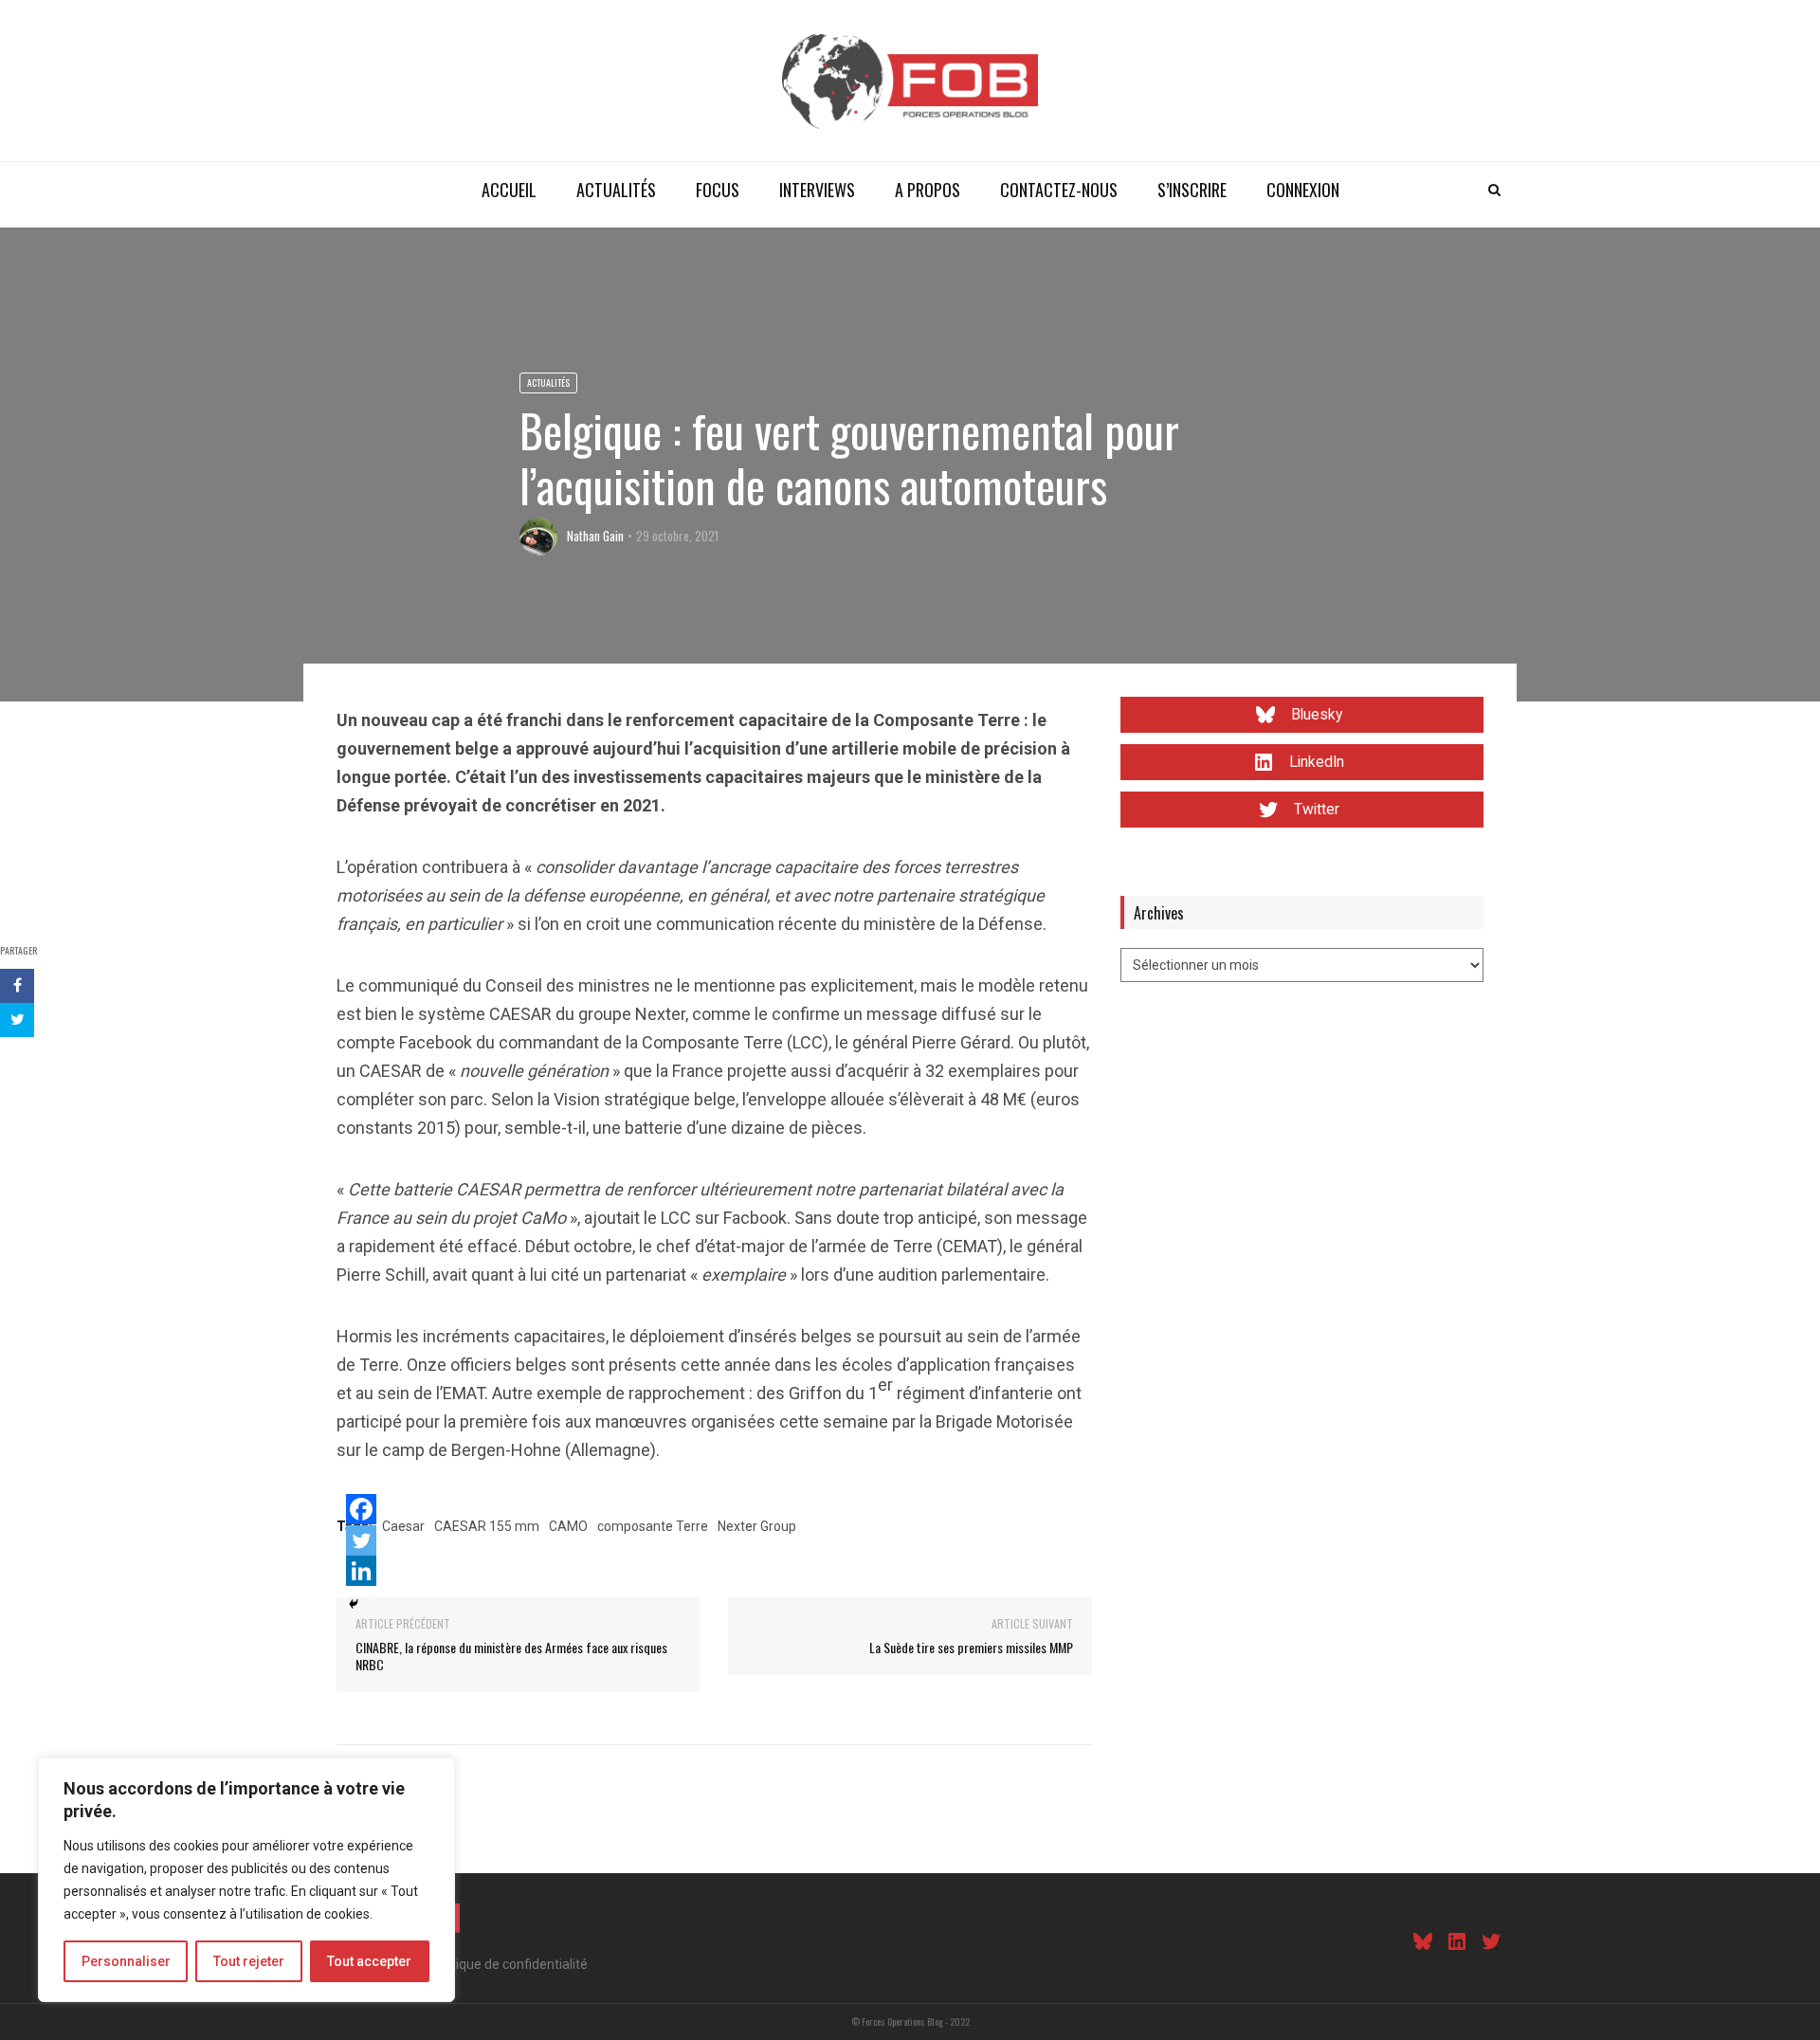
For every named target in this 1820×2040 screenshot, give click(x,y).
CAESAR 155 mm (487, 1526)
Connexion (1303, 190)
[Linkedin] (361, 1571)
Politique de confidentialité (509, 1964)
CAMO (568, 1526)
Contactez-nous (1059, 190)
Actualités (616, 190)
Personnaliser (126, 1961)
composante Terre (653, 1526)
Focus (718, 190)
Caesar (403, 1526)
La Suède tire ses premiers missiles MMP (971, 1647)
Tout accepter (369, 1961)
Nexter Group (757, 1526)
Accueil (509, 190)
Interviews (817, 190)
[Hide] (354, 1604)
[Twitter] (361, 1540)
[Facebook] (361, 1509)
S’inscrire (1192, 190)
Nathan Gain (595, 536)
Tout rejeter (249, 1961)
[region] (246, 1880)
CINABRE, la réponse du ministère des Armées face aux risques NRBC (511, 1656)
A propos (928, 190)
